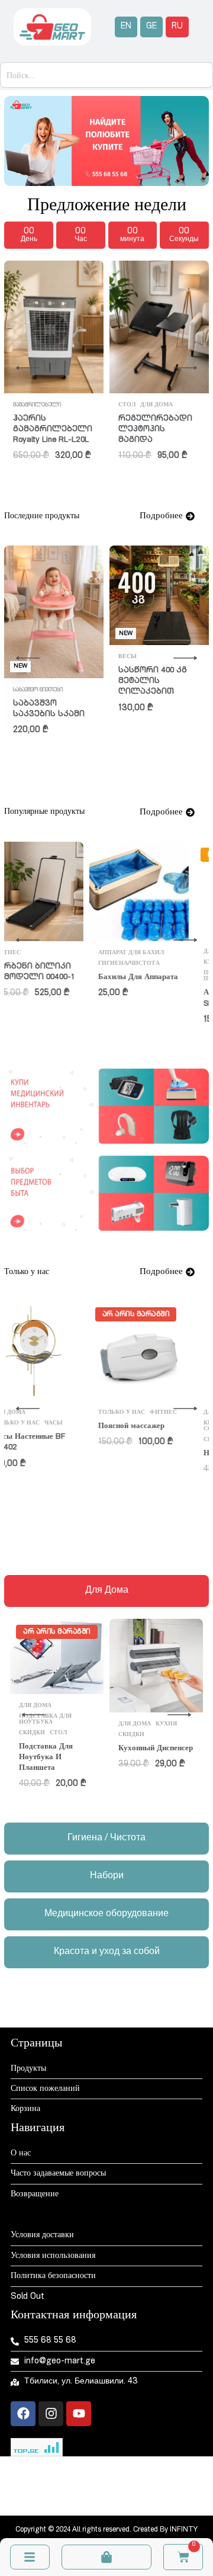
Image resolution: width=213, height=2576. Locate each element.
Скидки (131, 1440)
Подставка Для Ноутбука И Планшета (46, 1758)
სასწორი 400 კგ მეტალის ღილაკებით (153, 681)
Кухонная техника (151, 963)
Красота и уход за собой (149, 1426)
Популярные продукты (141, 976)
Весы (128, 657)
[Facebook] (23, 2414)
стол (58, 1733)
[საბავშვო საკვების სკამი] (54, 612)
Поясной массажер (46, 1427)
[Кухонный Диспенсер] (156, 1666)
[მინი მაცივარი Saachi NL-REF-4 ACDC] (54, 311)
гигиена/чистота (44, 964)
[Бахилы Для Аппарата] (54, 891)
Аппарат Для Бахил (46, 953)
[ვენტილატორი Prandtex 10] (159, 327)
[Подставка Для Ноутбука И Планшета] (57, 1656)
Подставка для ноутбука (45, 1720)
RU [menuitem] (177, 27)
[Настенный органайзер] (159, 1351)
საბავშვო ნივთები (38, 690)
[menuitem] (126, 27)
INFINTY (184, 2530)
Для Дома (135, 405)
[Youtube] (79, 2414)
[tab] (106, 1591)
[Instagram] (51, 2414)
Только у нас (172, 1440)
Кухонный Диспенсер (156, 1749)
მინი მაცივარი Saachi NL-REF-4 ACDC (47, 398)
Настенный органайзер (159, 1454)
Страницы (36, 2044)
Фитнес (78, 1413)
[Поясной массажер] (54, 1351)
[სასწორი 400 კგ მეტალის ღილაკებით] (159, 595)
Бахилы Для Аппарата (53, 978)
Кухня (166, 952)
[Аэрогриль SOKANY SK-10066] (159, 891)
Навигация (38, 2129)
